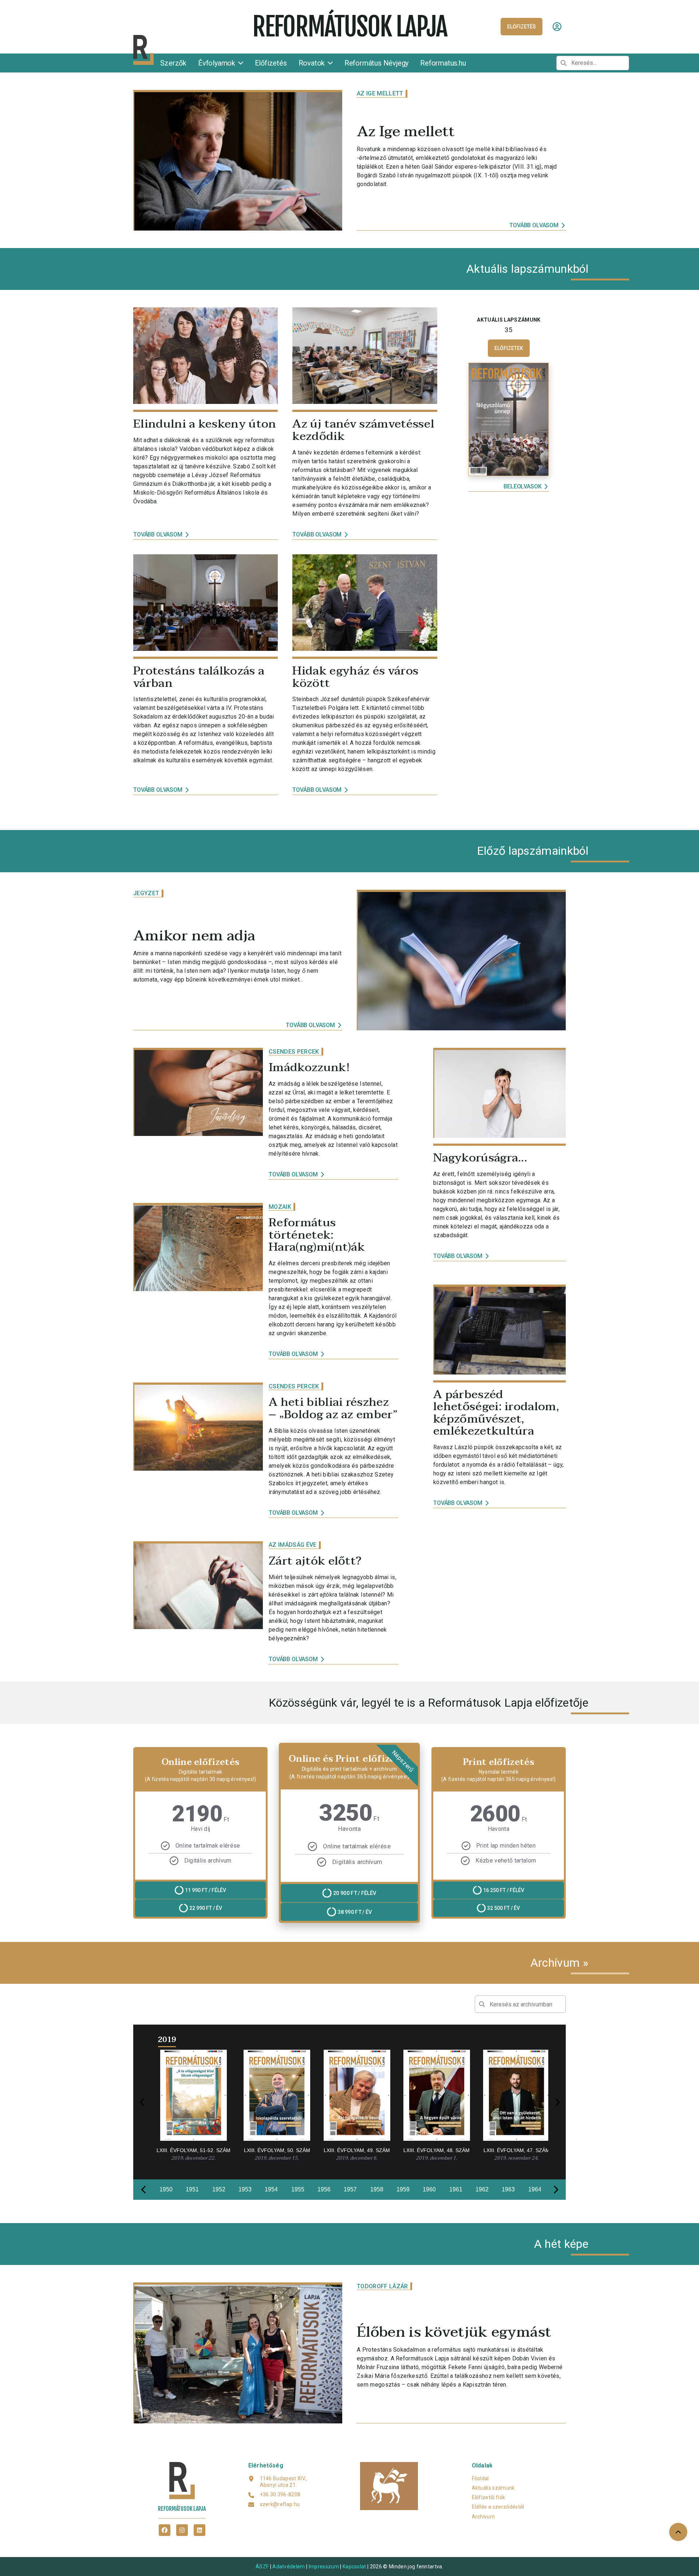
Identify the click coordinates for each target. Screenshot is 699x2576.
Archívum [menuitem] (483, 2517)
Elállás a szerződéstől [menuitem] (498, 2507)
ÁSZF (262, 2567)
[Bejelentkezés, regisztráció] (557, 27)
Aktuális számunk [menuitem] (493, 2488)
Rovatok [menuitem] (313, 63)
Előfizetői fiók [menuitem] (489, 2497)
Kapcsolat (354, 2567)
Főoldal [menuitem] (480, 2478)
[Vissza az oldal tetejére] (678, 2532)
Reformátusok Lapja (349, 27)
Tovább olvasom (534, 225)
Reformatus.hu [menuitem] (443, 63)
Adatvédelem (289, 2567)
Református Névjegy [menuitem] (376, 63)
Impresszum (324, 2567)
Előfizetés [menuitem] (271, 63)
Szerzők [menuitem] (173, 63)
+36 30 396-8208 (280, 2494)
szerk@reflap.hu (280, 2504)
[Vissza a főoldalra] (190, 50)
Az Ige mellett (380, 93)
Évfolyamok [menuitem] (218, 63)
